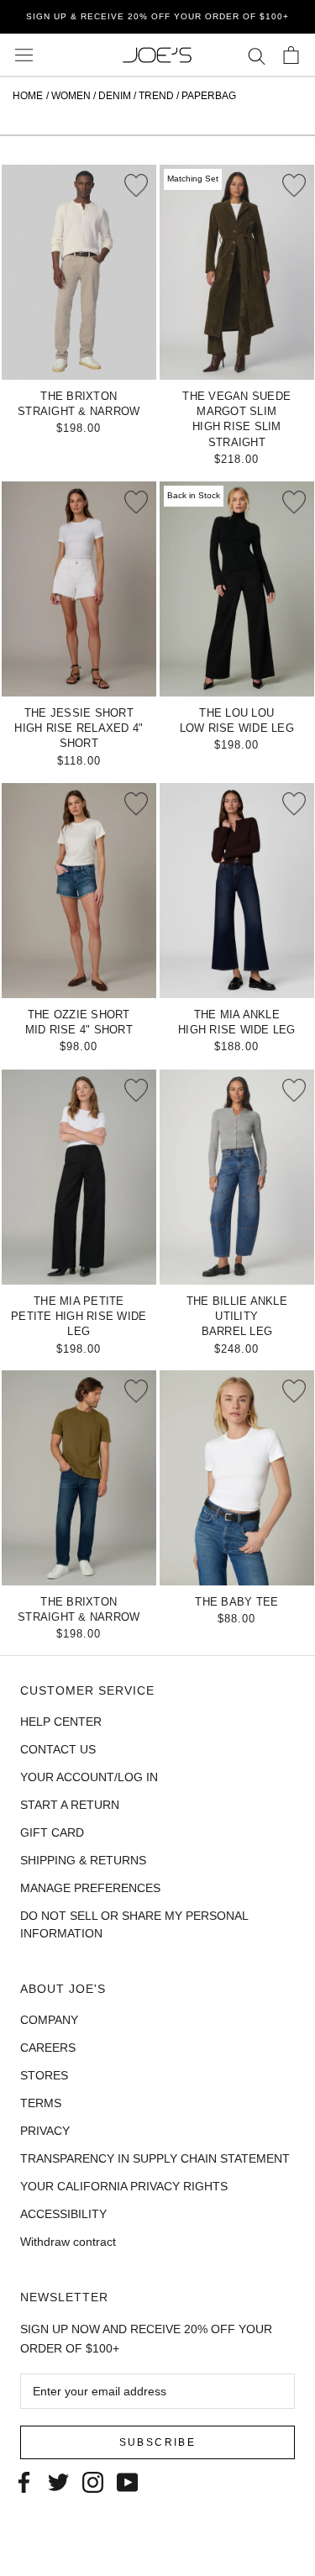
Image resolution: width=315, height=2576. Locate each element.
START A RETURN (70, 1805)
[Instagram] (93, 2481)
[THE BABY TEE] (237, 1478)
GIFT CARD (52, 1832)
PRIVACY (45, 2131)
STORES (44, 2075)
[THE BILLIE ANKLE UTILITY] (237, 1177)
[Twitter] (58, 2481)
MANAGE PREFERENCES (90, 1888)
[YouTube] (127, 2481)
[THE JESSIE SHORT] (79, 589)
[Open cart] (291, 55)
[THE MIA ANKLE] (237, 891)
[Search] (257, 55)
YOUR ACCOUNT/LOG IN (89, 1777)
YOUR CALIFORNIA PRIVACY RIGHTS (124, 2186)
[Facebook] (24, 2481)
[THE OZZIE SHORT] (79, 891)
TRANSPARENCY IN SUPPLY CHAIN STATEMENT (155, 2158)
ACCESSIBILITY (63, 2214)
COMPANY (49, 2020)
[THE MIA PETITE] (79, 1177)
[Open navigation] (24, 55)
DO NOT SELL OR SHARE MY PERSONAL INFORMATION (134, 1924)
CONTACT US (58, 1749)
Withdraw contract (68, 2242)
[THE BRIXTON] (79, 272)
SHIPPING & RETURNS (83, 1860)
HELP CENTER (61, 1722)
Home (28, 96)
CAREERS (48, 2048)
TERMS (41, 2103)
